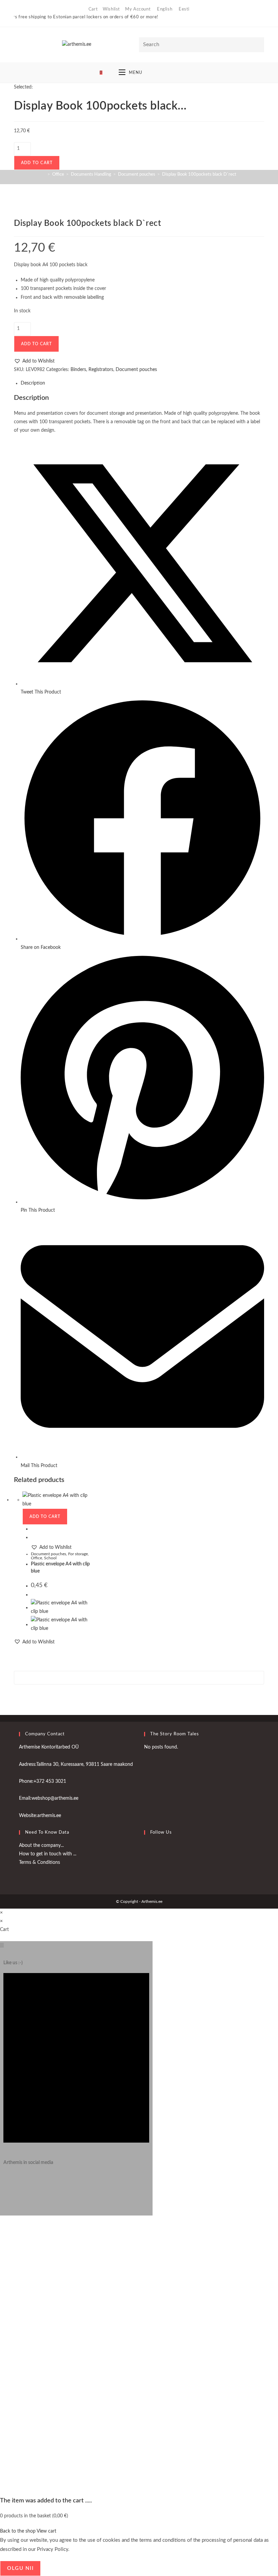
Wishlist (111, 9)
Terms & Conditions (39, 1862)
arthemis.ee (49, 1816)
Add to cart (37, 163)
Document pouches (136, 370)
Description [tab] (33, 383)
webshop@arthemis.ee (55, 1798)
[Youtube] (146, 1866)
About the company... (41, 1846)
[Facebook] (146, 1849)
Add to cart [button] (45, 1517)
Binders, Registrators (92, 370)
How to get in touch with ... (48, 1854)
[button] (34, 361)
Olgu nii (20, 2568)
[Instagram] (5, 2185)
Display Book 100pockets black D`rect (199, 174)
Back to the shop (18, 2531)
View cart (46, 2531)
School (50, 1558)
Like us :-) (13, 1963)
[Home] (44, 174)
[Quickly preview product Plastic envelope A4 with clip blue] (33, 1529)
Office (36, 1558)
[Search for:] (180, 73)
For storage (78, 1554)
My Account (138, 9)
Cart (93, 9)
